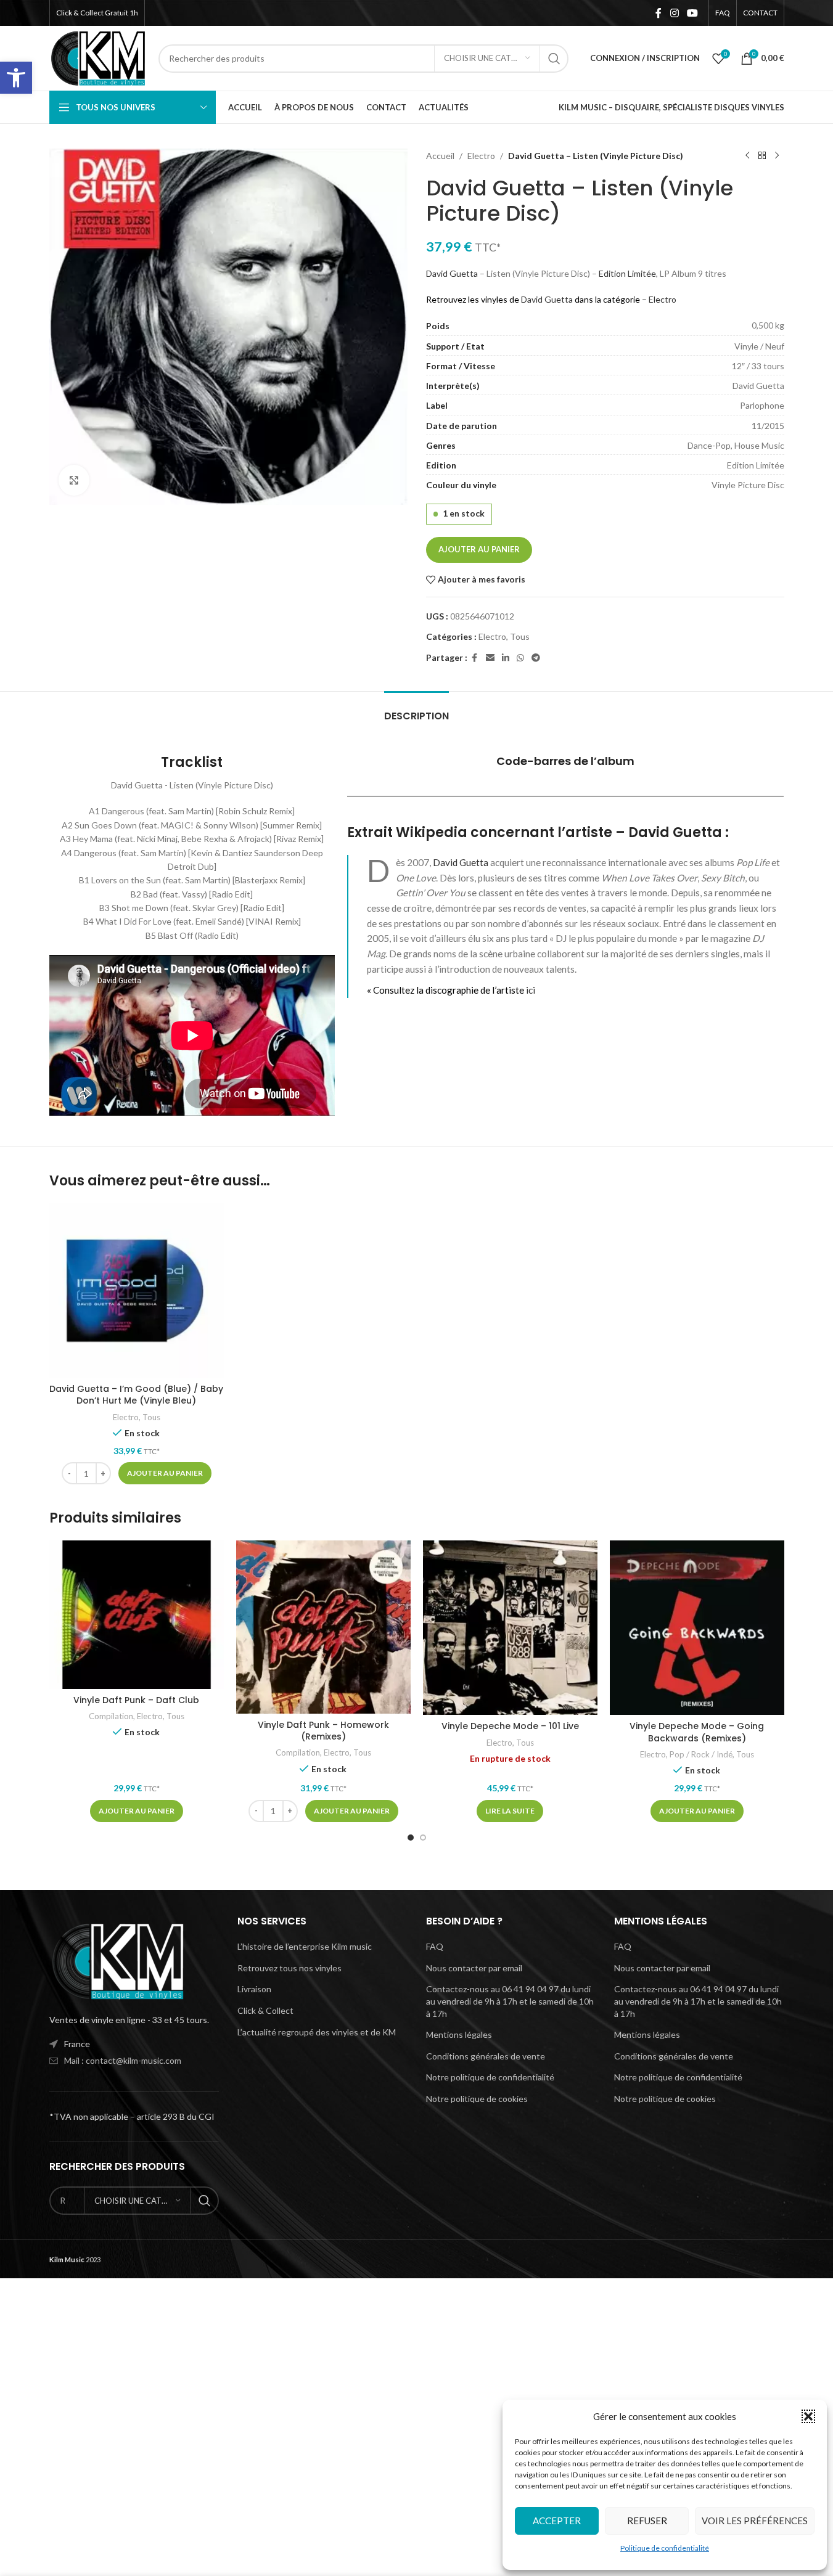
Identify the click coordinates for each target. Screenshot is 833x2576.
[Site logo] (98, 57)
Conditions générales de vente (486, 2056)
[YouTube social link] (692, 13)
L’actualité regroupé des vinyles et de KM (317, 2032)
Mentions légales (459, 2034)
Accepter (557, 2521)
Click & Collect (265, 2010)
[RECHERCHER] (554, 59)
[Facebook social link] (659, 13)
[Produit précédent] (747, 156)
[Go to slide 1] (411, 1838)
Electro (481, 156)
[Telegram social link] (536, 658)
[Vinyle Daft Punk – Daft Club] (137, 1615)
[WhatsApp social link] (520, 658)
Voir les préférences (755, 2521)
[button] (16, 78)
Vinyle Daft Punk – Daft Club (136, 1700)
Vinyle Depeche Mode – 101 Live (510, 1726)
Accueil (440, 156)
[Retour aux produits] (762, 156)
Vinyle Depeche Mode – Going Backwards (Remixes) (697, 1732)
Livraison (254, 1989)
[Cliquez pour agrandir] (74, 480)
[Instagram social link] (674, 13)
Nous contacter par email (474, 1968)
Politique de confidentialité (665, 2548)
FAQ (435, 1946)
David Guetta (452, 273)
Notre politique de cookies (477, 2099)
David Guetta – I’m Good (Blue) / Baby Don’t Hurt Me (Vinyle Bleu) (136, 1395)
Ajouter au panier (479, 549)
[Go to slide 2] (423, 1838)
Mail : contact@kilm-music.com (123, 2060)
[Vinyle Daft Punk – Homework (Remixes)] (323, 1627)
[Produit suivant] (777, 156)
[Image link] (117, 1960)
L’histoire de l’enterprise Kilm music (305, 1946)
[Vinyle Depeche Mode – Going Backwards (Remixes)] (697, 1628)
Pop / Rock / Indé (701, 1754)
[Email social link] (490, 658)
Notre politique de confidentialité (490, 2077)
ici (531, 990)
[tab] (416, 710)
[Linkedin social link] (506, 658)
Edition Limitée (627, 273)
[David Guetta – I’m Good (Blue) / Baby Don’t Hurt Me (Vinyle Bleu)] (137, 1290)
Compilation (111, 1716)
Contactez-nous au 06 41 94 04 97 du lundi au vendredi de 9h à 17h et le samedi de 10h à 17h (510, 2001)
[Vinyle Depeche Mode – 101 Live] (510, 1628)
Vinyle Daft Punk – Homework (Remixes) (323, 1731)
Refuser (647, 2521)
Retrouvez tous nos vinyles (289, 1968)
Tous (520, 636)
